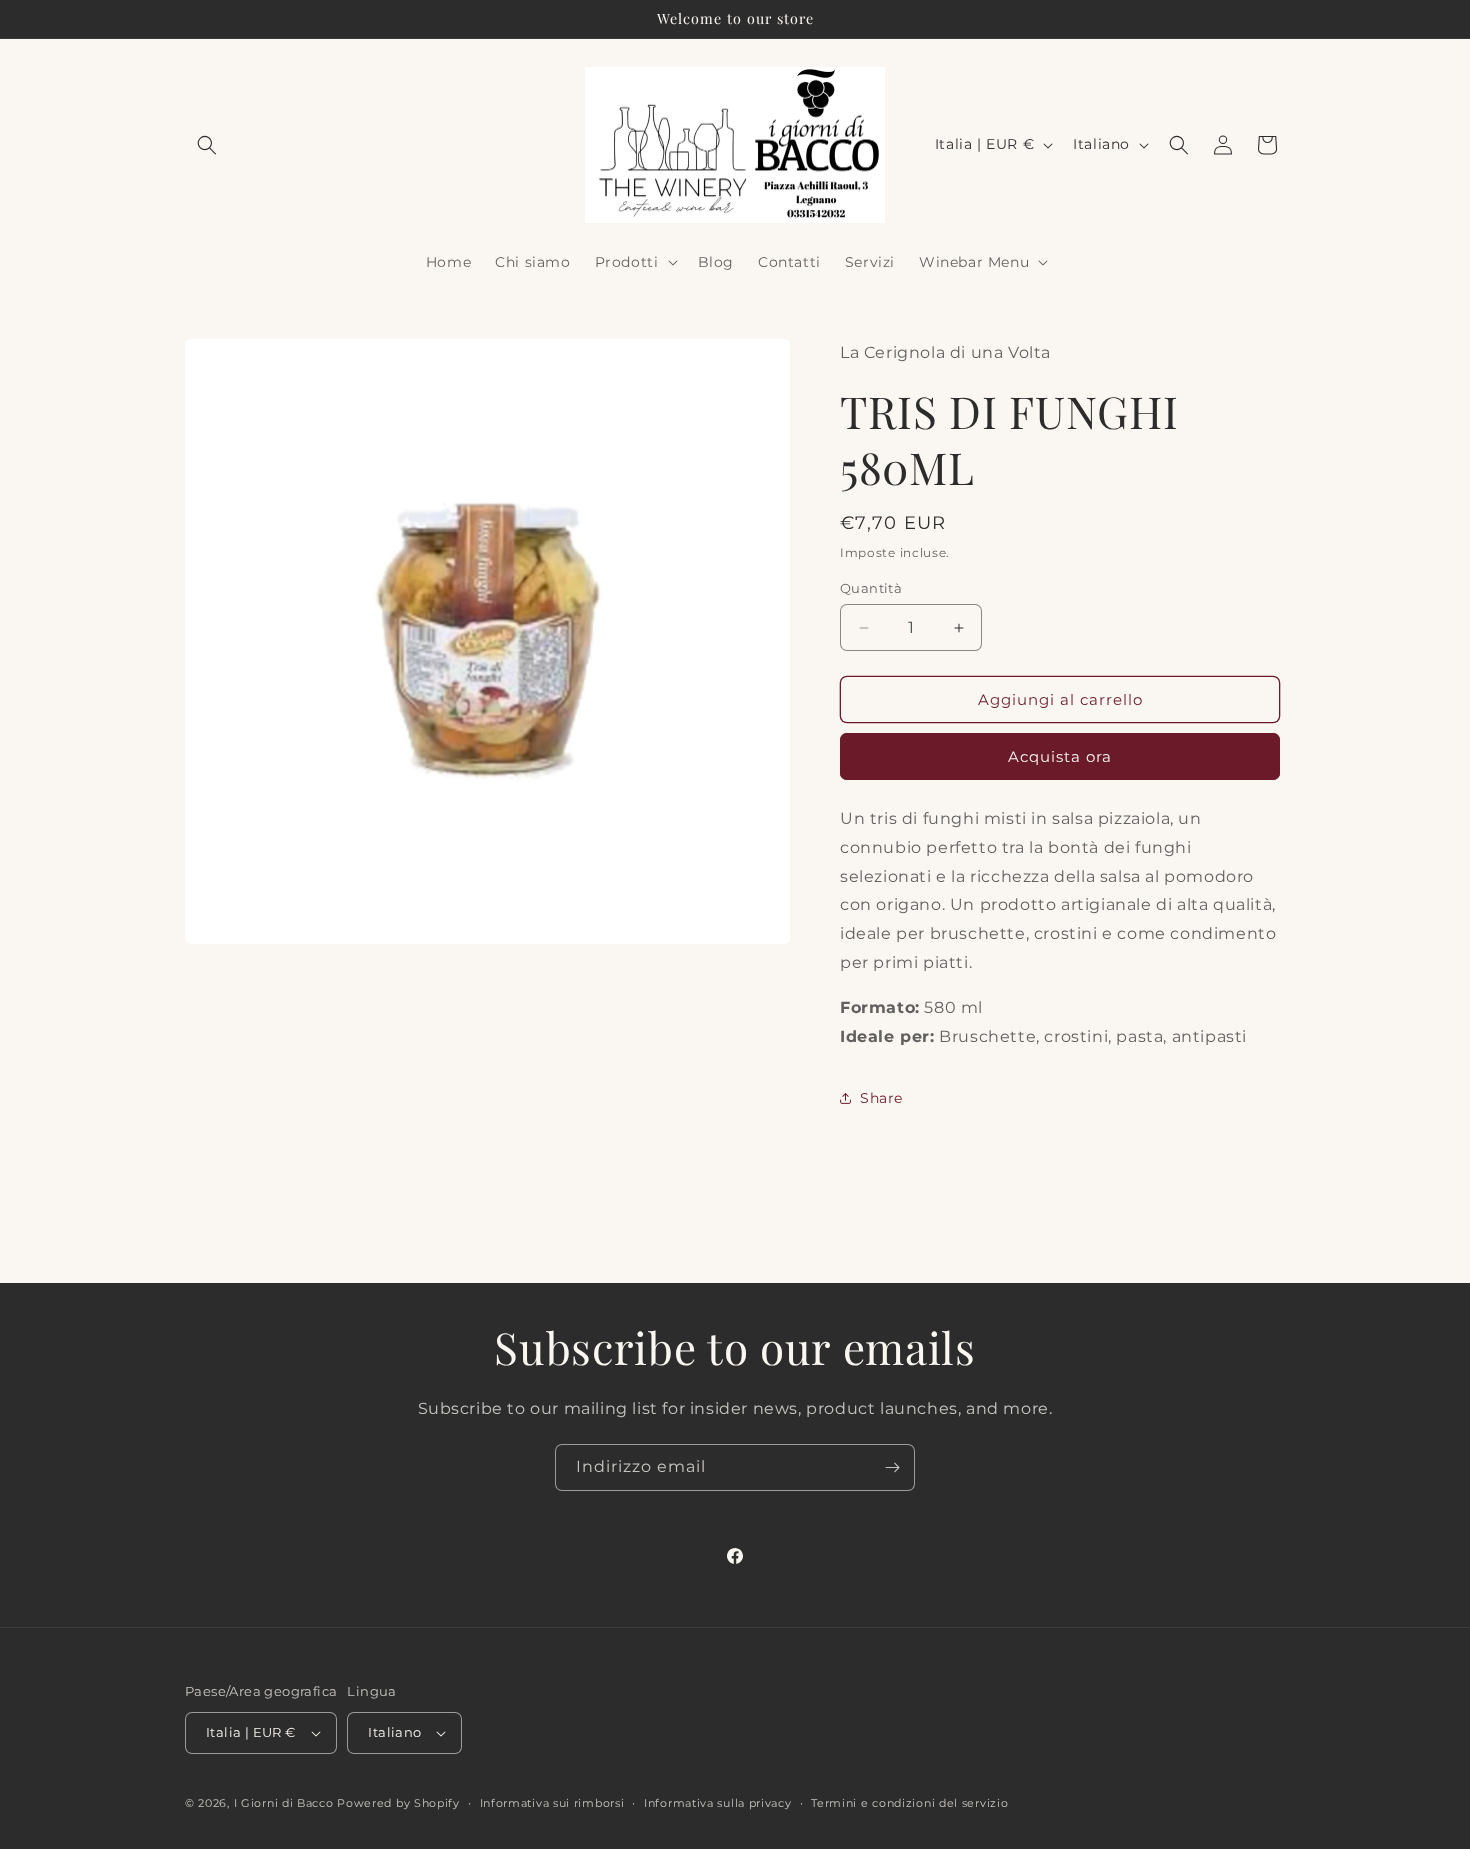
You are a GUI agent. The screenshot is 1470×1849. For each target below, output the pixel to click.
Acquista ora (1060, 756)
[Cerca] (1179, 145)
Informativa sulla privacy (718, 1803)
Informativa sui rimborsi (552, 1803)
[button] (207, 145)
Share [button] (881, 1098)
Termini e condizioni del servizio (909, 1803)
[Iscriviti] (892, 1467)
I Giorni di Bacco (284, 1803)
